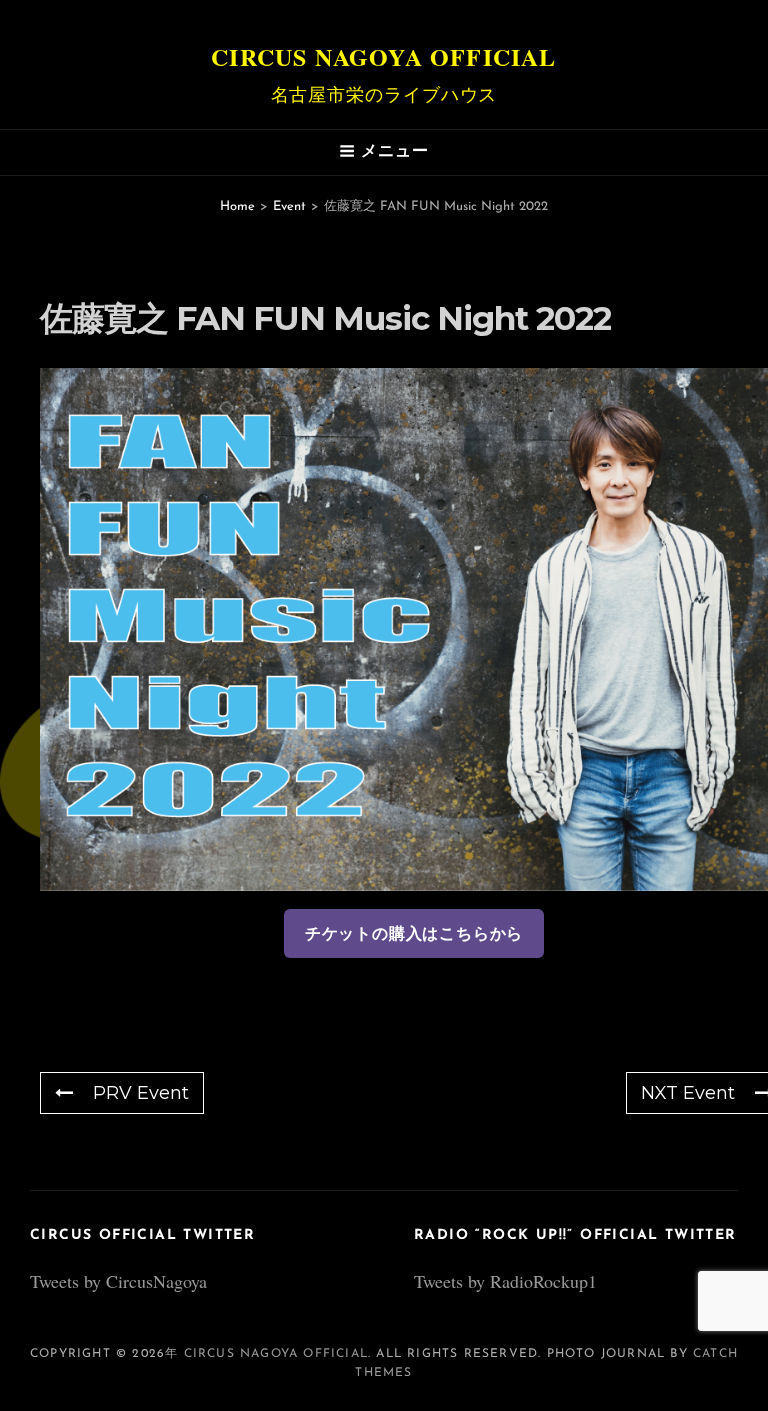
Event (289, 206)
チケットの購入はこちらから (414, 933)
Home (237, 206)
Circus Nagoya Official (383, 56)
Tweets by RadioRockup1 (505, 1281)
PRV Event (141, 1093)
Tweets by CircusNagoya (118, 1281)
